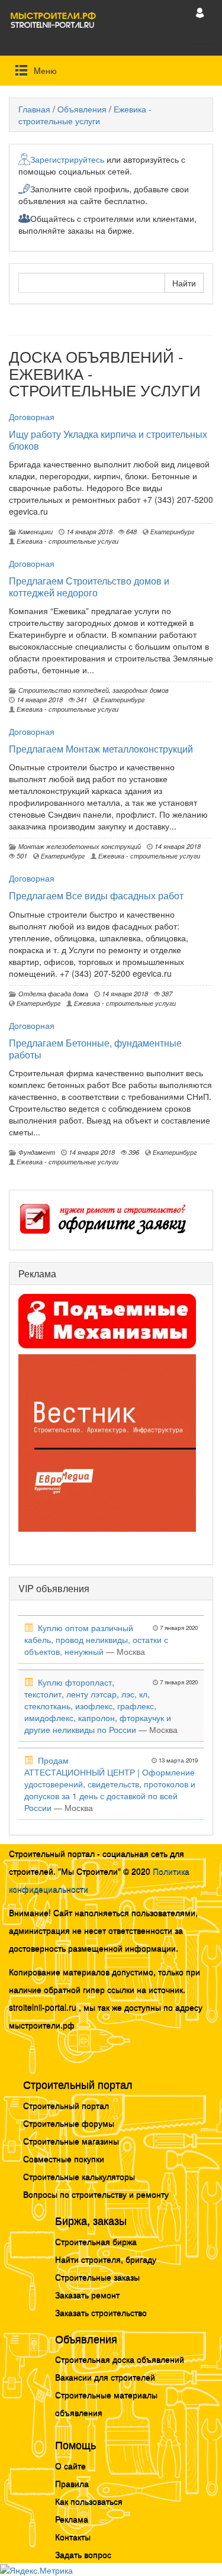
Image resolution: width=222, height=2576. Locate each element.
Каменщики (34, 531)
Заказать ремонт (87, 2294)
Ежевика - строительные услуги (85, 115)
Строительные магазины (71, 2141)
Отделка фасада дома (52, 993)
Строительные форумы (69, 2123)
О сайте (70, 2465)
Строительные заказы (97, 2277)
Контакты (73, 2536)
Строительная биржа (96, 2241)
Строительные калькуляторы (79, 2176)
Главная (34, 109)
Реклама (72, 2519)
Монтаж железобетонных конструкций (78, 846)
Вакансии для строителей (105, 2377)
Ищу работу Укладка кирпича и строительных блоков (108, 440)
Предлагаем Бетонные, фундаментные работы (95, 1049)
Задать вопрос (83, 2554)
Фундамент (35, 1152)
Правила (72, 2483)
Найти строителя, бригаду (106, 2259)
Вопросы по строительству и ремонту (96, 2194)
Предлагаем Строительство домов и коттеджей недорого (89, 587)
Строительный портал (66, 2105)
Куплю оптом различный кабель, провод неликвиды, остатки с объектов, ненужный (96, 1639)
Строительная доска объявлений (120, 2359)
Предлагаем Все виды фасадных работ (96, 895)
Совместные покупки (64, 2158)
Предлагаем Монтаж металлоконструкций (101, 749)
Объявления (82, 109)
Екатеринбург (171, 531)
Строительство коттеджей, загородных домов (92, 690)
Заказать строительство (101, 2312)
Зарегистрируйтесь (67, 159)
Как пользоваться (89, 2501)
